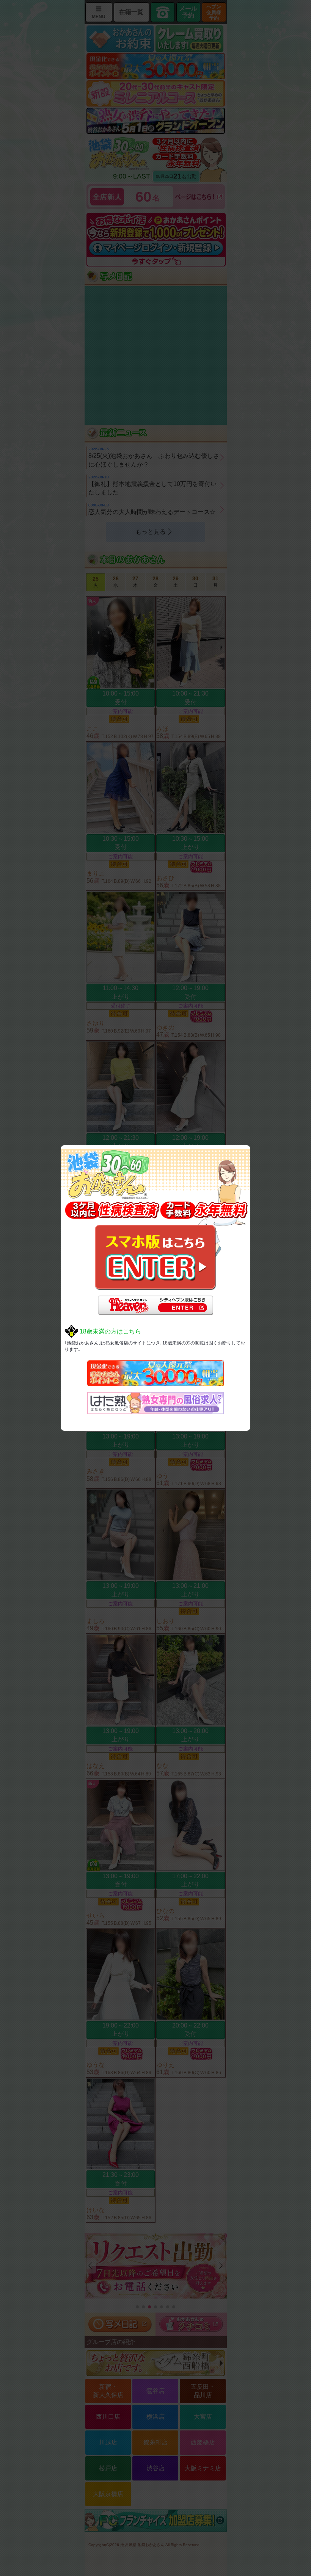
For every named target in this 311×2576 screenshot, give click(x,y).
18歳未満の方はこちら (110, 1331)
